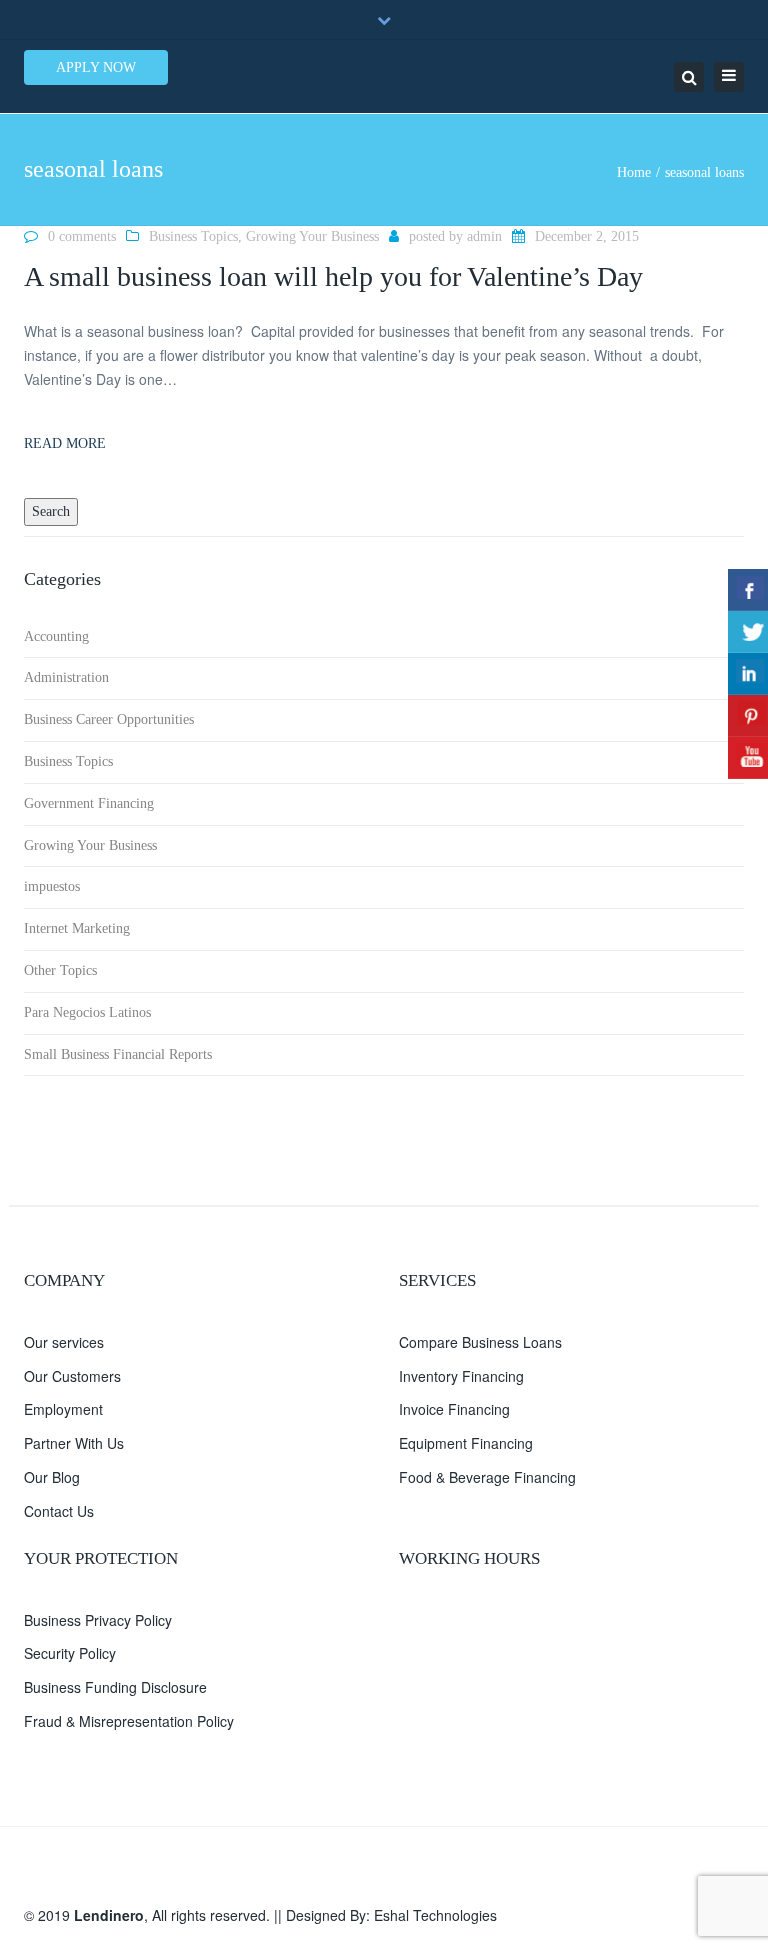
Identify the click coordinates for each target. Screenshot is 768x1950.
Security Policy (70, 1653)
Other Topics (60, 970)
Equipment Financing (466, 1443)
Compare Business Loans (480, 1342)
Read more (65, 443)
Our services (64, 1342)
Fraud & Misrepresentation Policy (129, 1721)
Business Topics (193, 236)
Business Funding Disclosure (115, 1687)
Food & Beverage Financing (487, 1477)
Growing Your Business (312, 236)
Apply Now (96, 67)
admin (484, 236)
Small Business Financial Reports (118, 1054)
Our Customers (72, 1376)
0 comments (82, 236)
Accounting (56, 636)
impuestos (52, 886)
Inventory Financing (461, 1376)
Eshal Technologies (435, 1915)
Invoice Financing (454, 1409)
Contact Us (59, 1511)
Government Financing (89, 803)
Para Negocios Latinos (87, 1012)
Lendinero (109, 1915)
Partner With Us (74, 1443)
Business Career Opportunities (109, 719)
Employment (63, 1409)
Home (634, 172)
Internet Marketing (77, 928)
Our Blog (52, 1477)
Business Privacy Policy (98, 1620)
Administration (66, 677)
